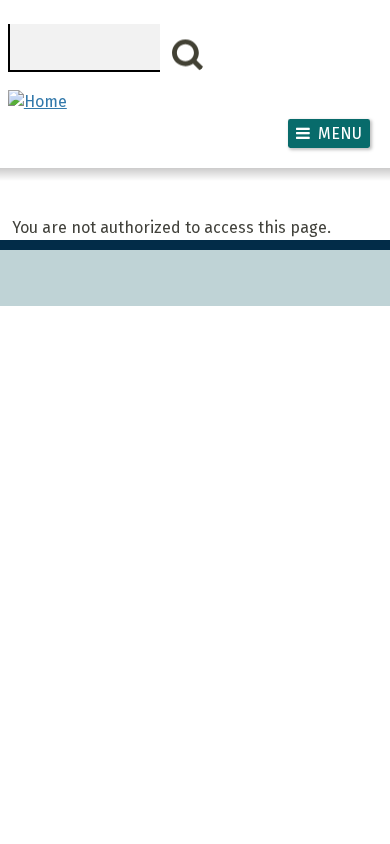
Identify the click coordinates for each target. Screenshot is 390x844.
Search (188, 55)
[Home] (37, 101)
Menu (340, 133)
